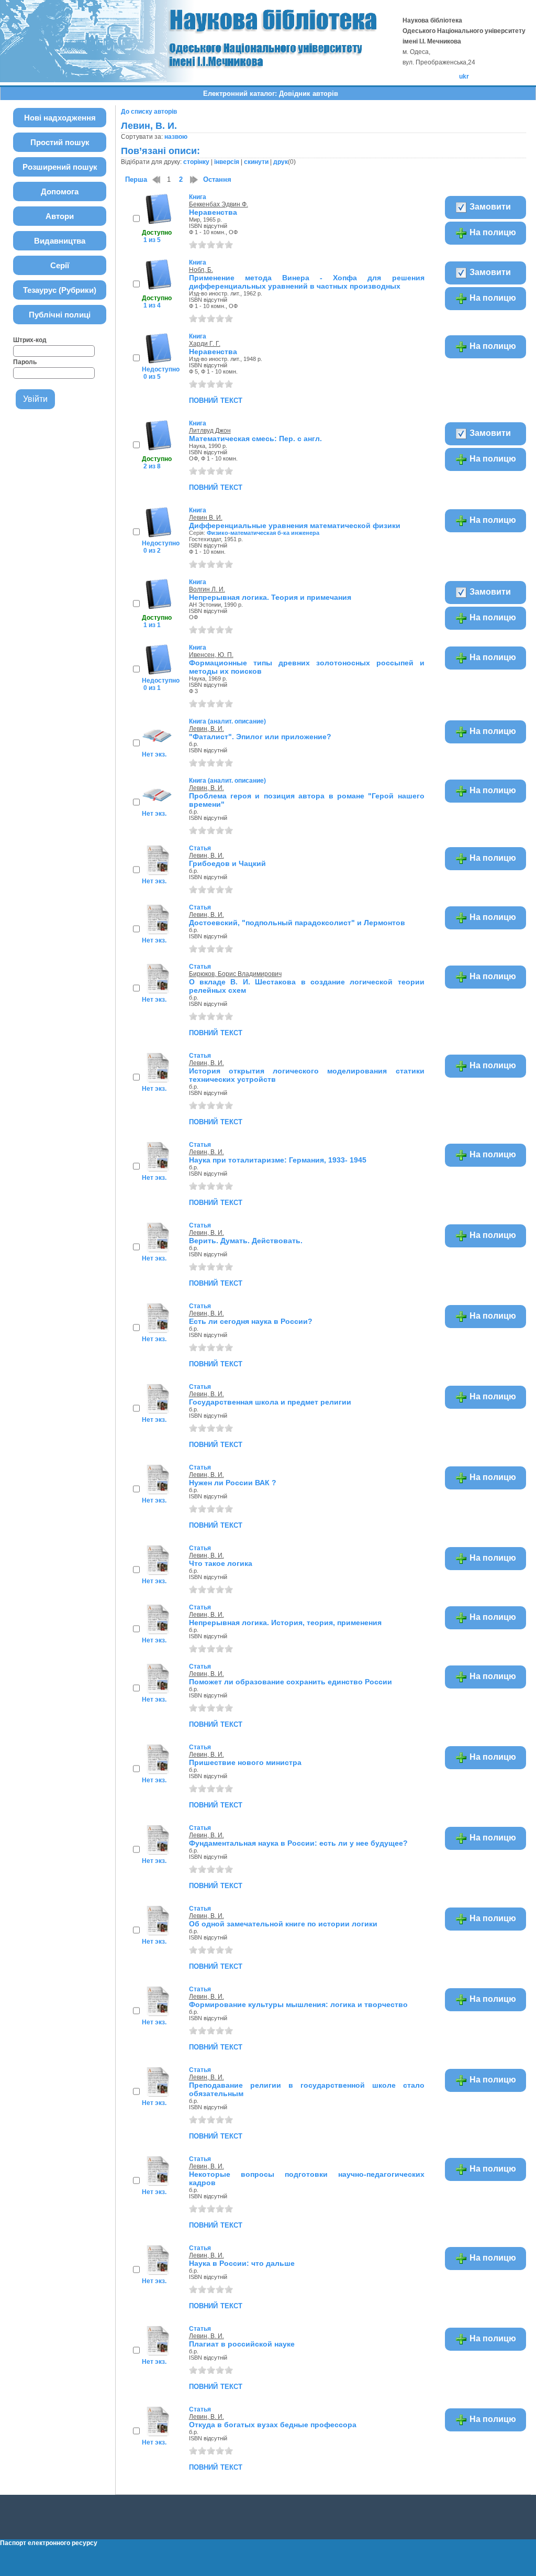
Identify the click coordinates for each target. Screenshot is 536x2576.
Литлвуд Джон (210, 431)
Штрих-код (30, 340)
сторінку (196, 162)
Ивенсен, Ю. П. (211, 655)
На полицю (492, 232)
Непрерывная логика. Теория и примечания (270, 597)
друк (281, 162)
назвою (176, 137)
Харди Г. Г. (205, 344)
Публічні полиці (60, 315)
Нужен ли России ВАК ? (233, 1483)
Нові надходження (60, 118)
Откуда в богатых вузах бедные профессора (273, 2425)
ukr (464, 76)
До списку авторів (149, 112)
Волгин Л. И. (207, 589)
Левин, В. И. (206, 729)
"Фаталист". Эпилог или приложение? (260, 737)
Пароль (25, 362)
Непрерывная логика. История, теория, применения (285, 1623)
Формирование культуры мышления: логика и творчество (298, 2004)
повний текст (216, 400)
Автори (60, 216)
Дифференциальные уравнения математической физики (295, 525)
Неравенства (213, 212)
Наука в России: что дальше (242, 2263)
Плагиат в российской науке (242, 2344)
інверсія (227, 162)
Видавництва (60, 241)
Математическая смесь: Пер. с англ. (255, 439)
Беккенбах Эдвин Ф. (219, 204)
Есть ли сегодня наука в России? (251, 1321)
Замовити (489, 207)
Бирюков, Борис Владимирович (235, 974)
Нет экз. (154, 754)
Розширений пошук (60, 167)
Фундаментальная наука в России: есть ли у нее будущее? (298, 1843)
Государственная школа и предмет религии (270, 1402)
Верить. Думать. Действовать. (246, 1241)
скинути (256, 162)
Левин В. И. (206, 518)
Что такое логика (221, 1563)
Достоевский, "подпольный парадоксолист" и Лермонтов (297, 923)
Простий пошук (60, 142)
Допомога (60, 191)
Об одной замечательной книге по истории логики (283, 1924)
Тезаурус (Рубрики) (60, 290)
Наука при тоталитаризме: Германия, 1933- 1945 (278, 1160)
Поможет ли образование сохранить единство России (291, 1682)
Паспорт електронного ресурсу (49, 2543)
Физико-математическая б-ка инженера (263, 533)
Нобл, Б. (201, 270)
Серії (60, 265)
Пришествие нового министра (245, 1762)
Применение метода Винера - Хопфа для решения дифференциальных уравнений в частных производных (307, 282)
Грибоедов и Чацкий (227, 863)
